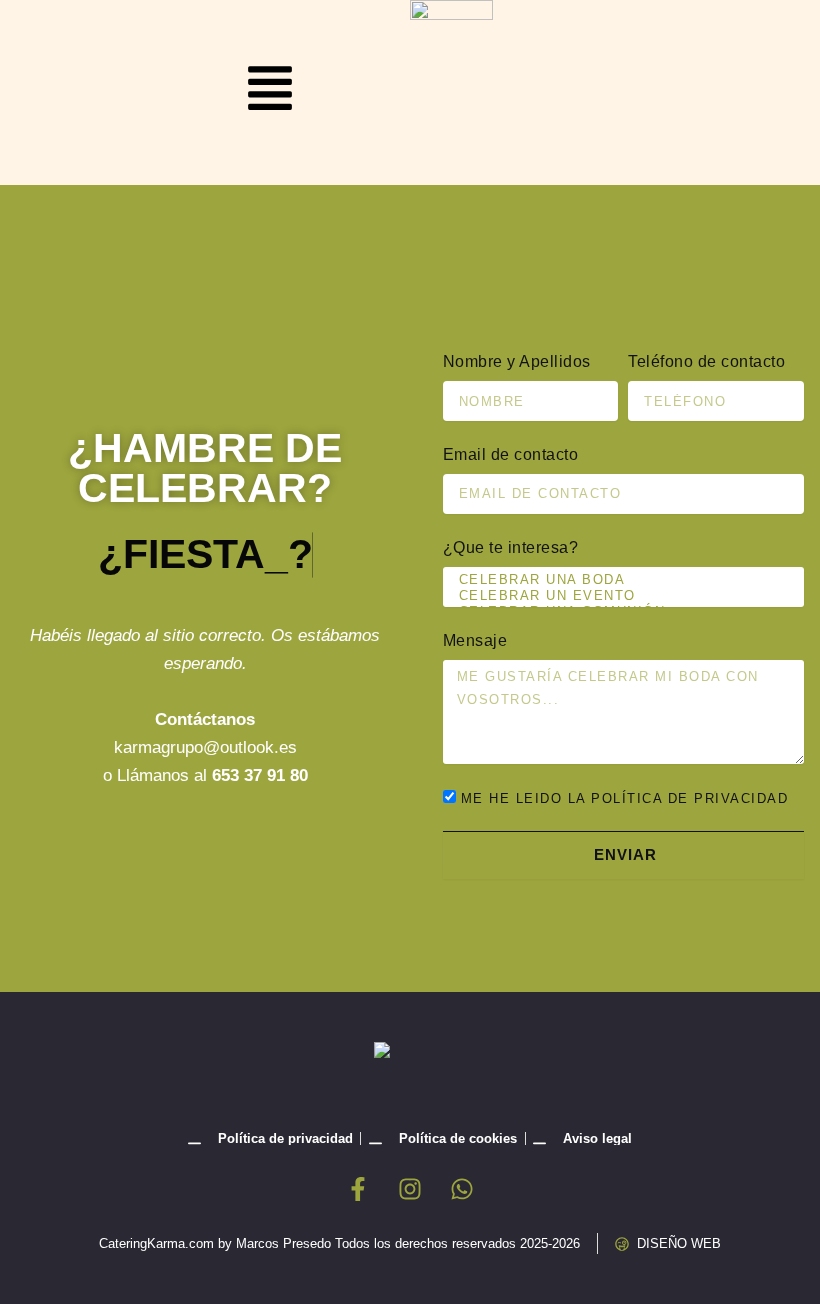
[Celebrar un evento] (620, 596)
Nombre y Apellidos (517, 361)
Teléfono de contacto (706, 361)
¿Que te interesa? (511, 547)
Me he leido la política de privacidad (625, 798)
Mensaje (475, 640)
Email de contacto (511, 454)
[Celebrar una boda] (620, 580)
